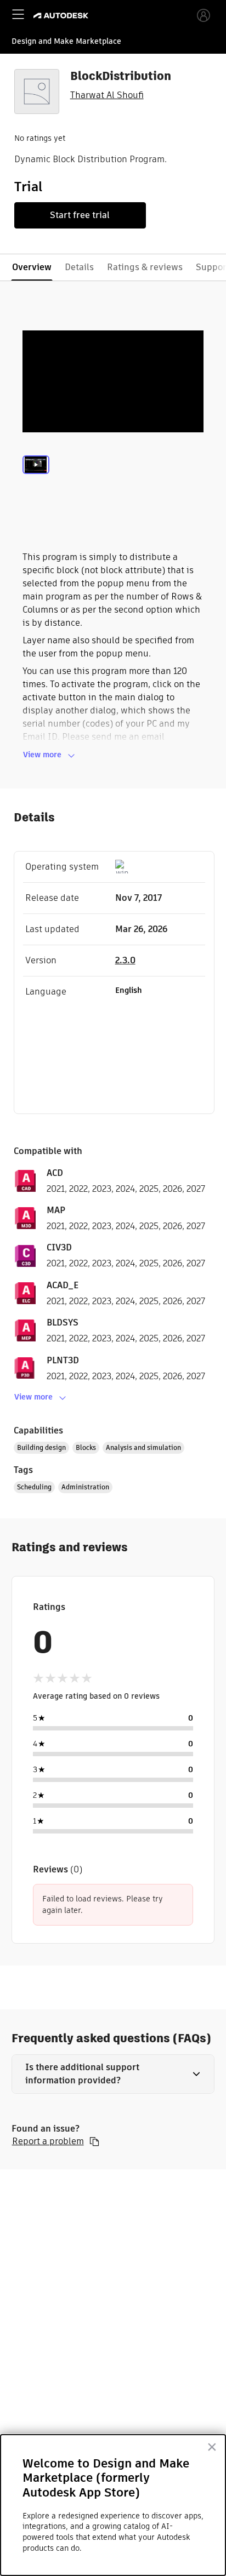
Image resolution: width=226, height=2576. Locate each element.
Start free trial (80, 215)
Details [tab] (79, 267)
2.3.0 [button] (125, 960)
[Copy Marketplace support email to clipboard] (94, 2141)
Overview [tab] (32, 267)
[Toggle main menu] (18, 14)
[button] (113, 2074)
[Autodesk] (62, 16)
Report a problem (48, 2141)
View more (42, 755)
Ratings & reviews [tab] (145, 267)
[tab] (36, 478)
